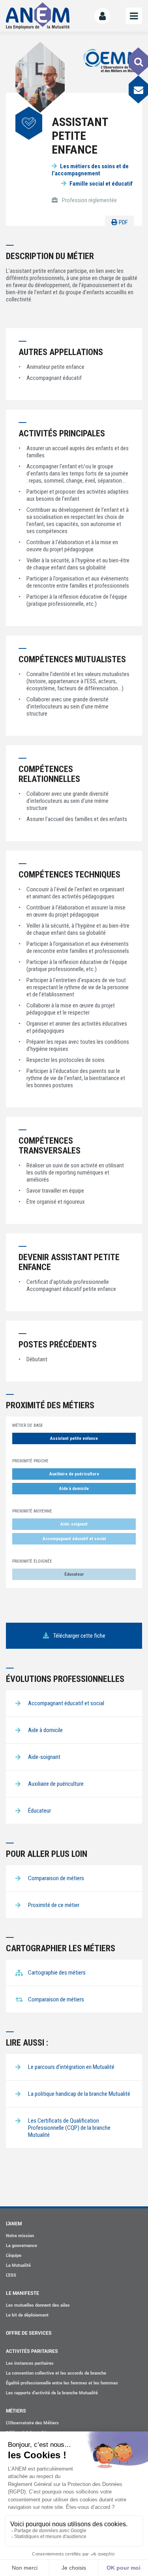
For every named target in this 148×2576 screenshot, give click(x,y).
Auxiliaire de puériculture (74, 1474)
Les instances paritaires (30, 2363)
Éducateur (74, 1574)
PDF (123, 222)
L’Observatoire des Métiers (32, 2423)
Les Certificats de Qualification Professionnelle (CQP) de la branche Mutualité (69, 2128)
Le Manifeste (22, 2293)
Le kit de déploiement (27, 2315)
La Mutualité (18, 2265)
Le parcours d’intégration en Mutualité (71, 2067)
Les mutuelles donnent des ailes (38, 2305)
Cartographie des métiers (57, 1973)
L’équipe (14, 2255)
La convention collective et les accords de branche (56, 2373)
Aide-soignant (74, 1524)
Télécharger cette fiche (79, 1636)
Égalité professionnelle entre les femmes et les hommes (62, 2383)
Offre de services (29, 2333)
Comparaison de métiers (56, 1999)
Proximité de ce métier (54, 1905)
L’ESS (11, 2275)
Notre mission (20, 2235)
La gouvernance (22, 2245)
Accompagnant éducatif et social (74, 1539)
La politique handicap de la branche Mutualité (79, 2094)
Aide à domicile (74, 1489)
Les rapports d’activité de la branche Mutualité (52, 2393)
